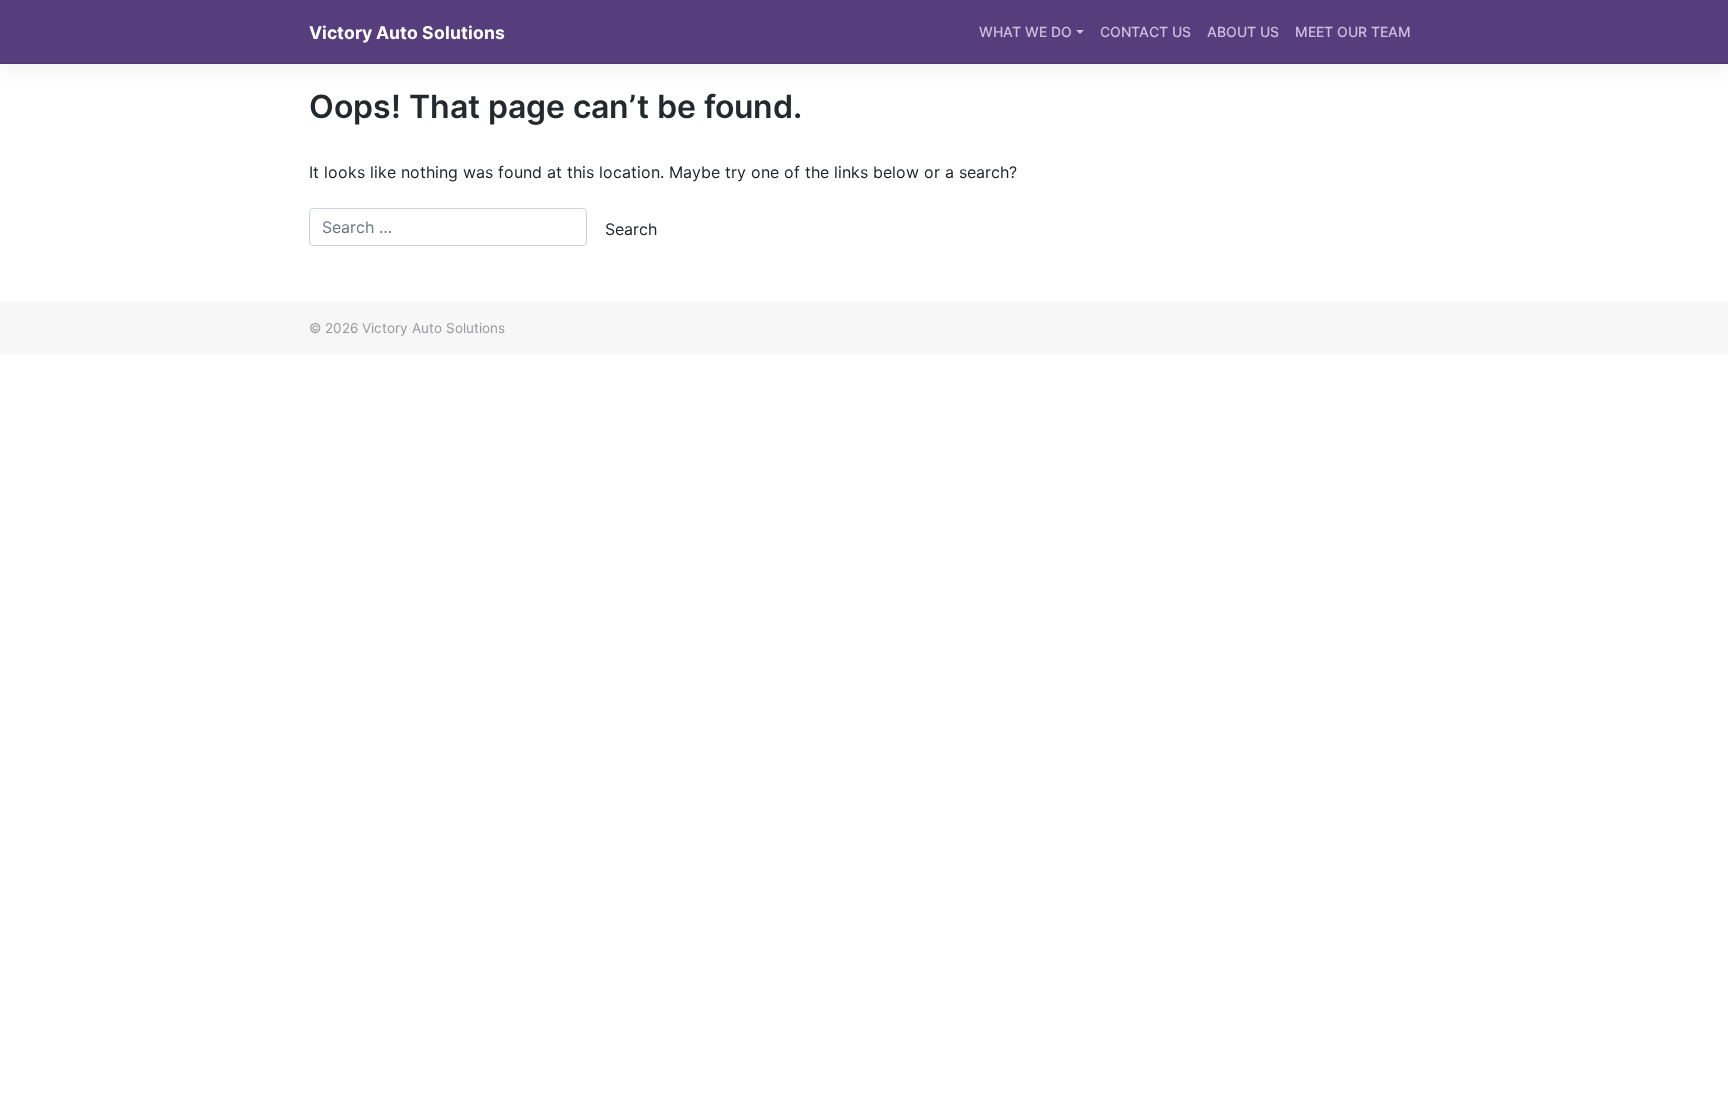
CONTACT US (1145, 31)
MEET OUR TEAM (1353, 31)
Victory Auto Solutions (407, 32)
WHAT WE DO (1025, 31)
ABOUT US (1243, 31)
